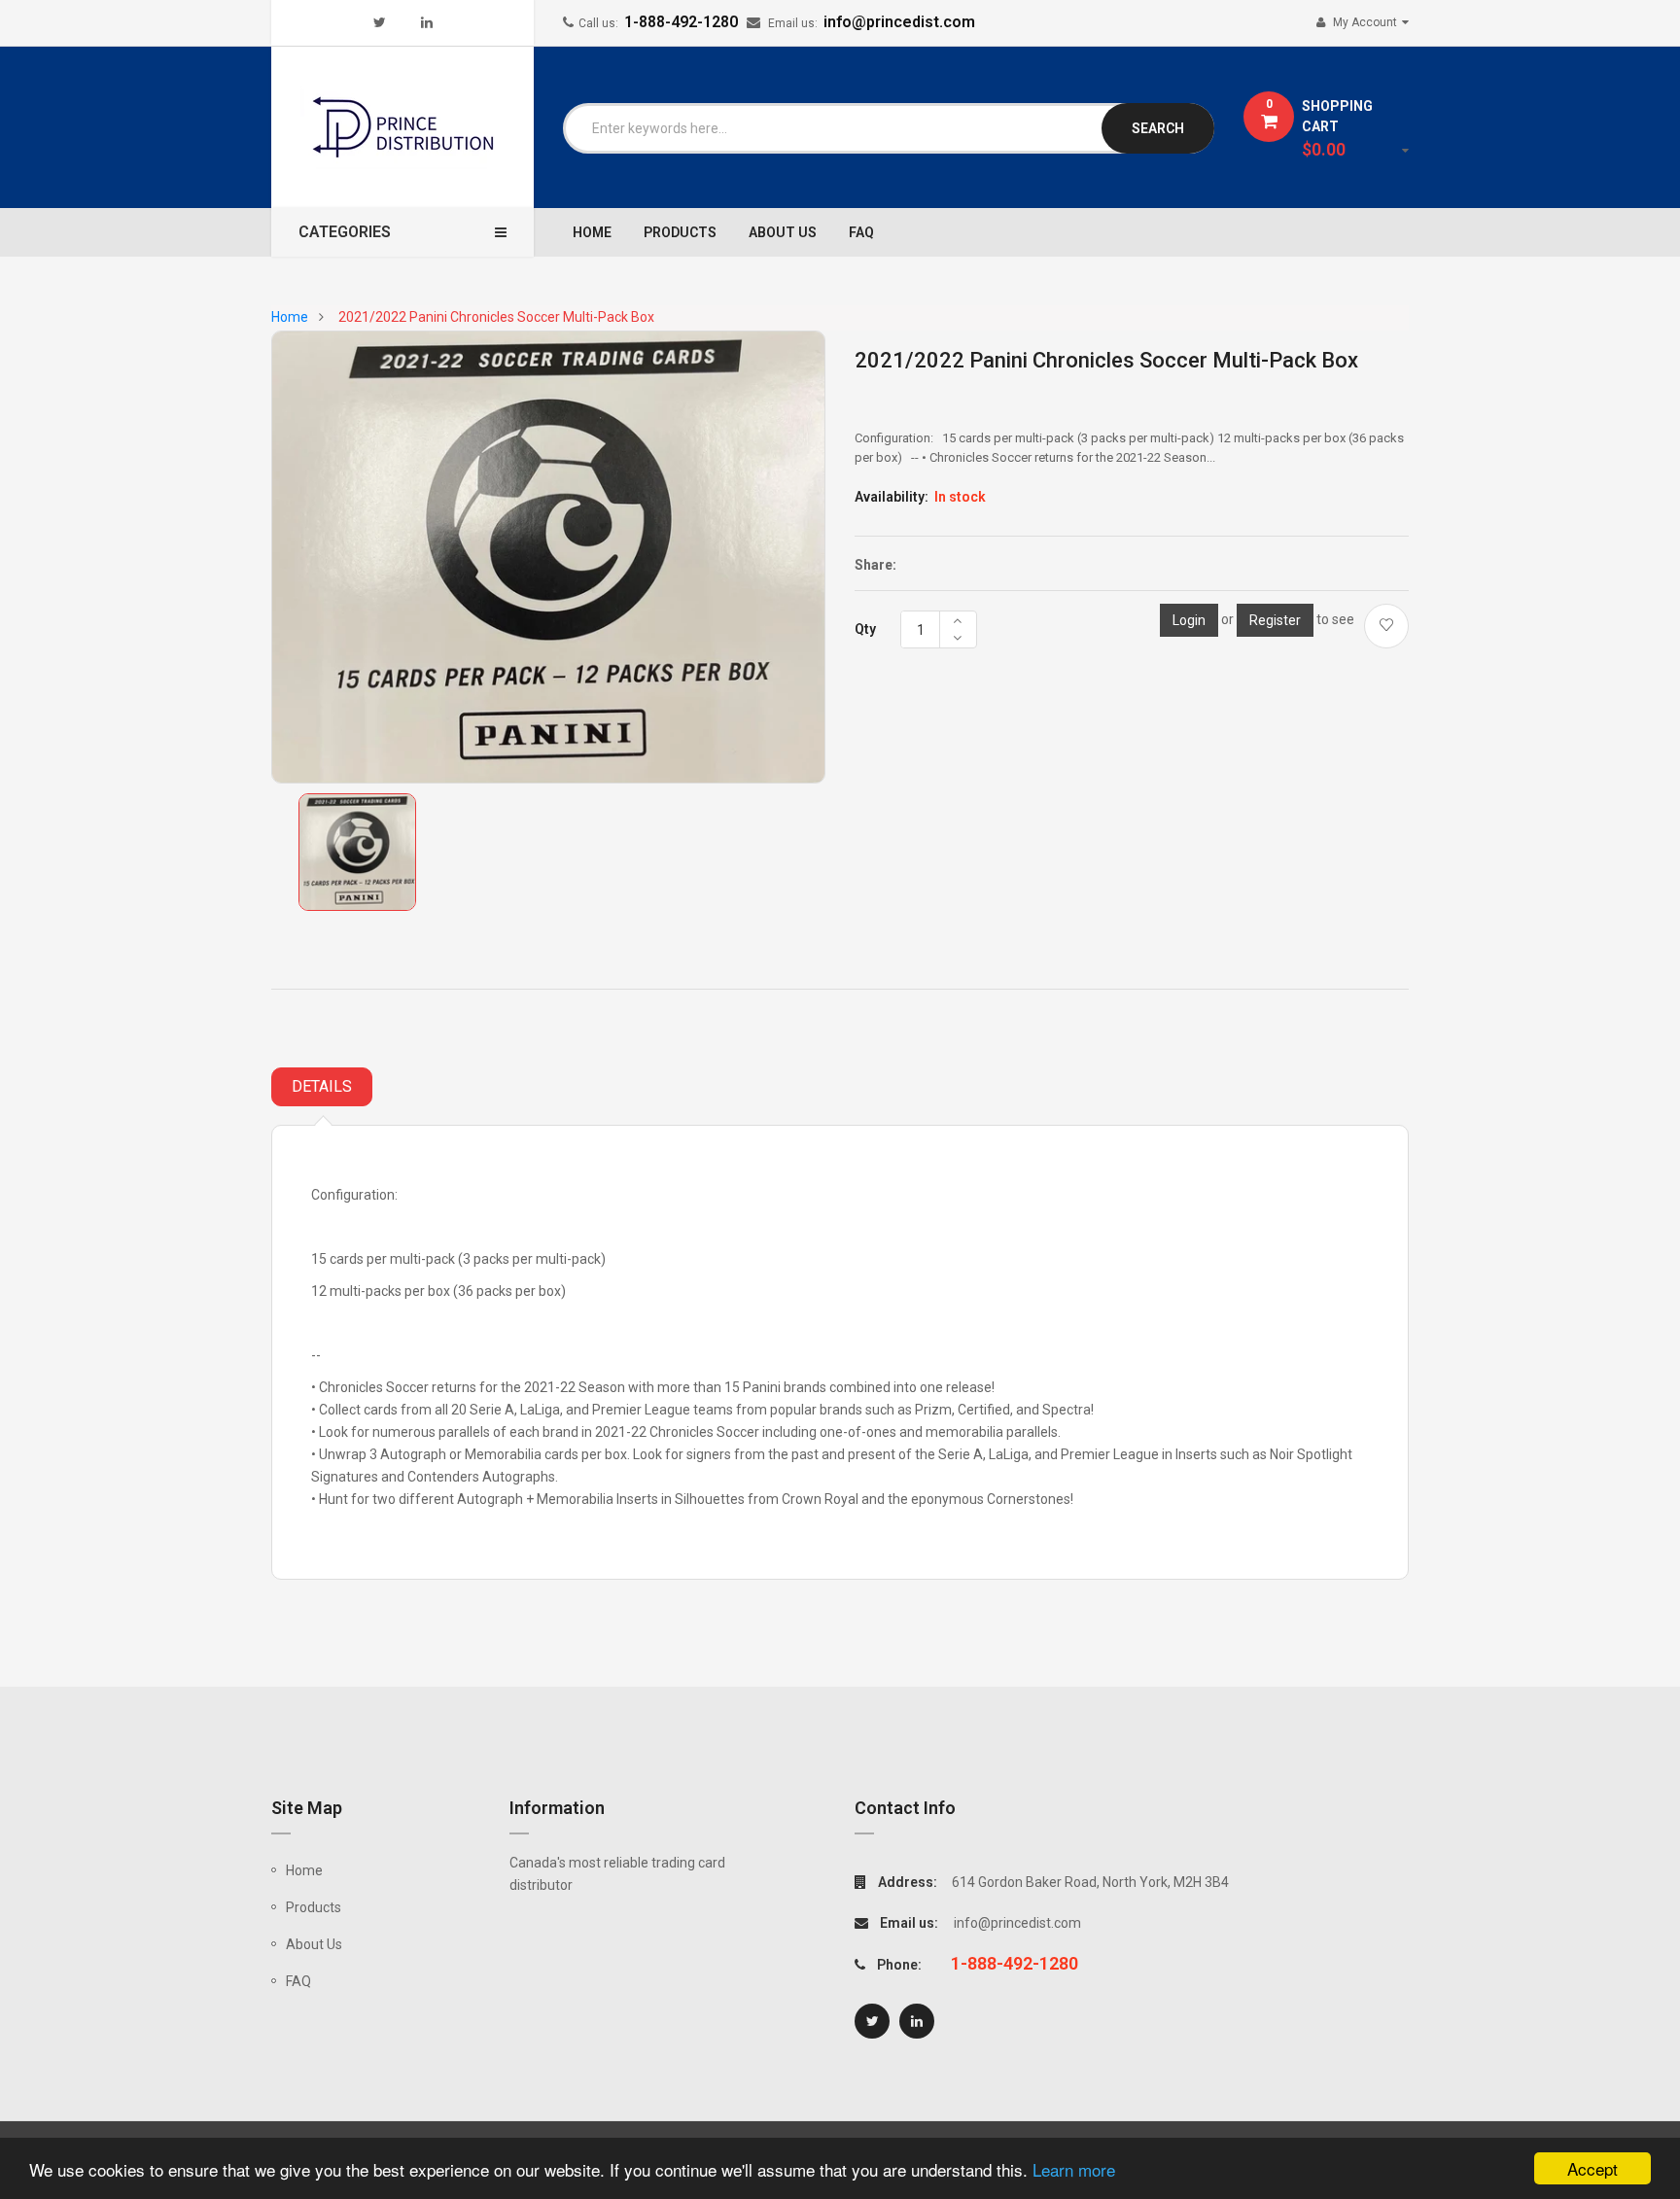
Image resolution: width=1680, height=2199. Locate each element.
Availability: (892, 497)
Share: (875, 565)
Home (304, 1870)
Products (314, 1907)
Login (1189, 620)
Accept (1592, 2168)
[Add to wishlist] (1386, 626)
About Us (314, 1944)
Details (322, 1086)
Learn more (1074, 2169)
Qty (865, 629)
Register (1275, 620)
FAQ (298, 1981)
